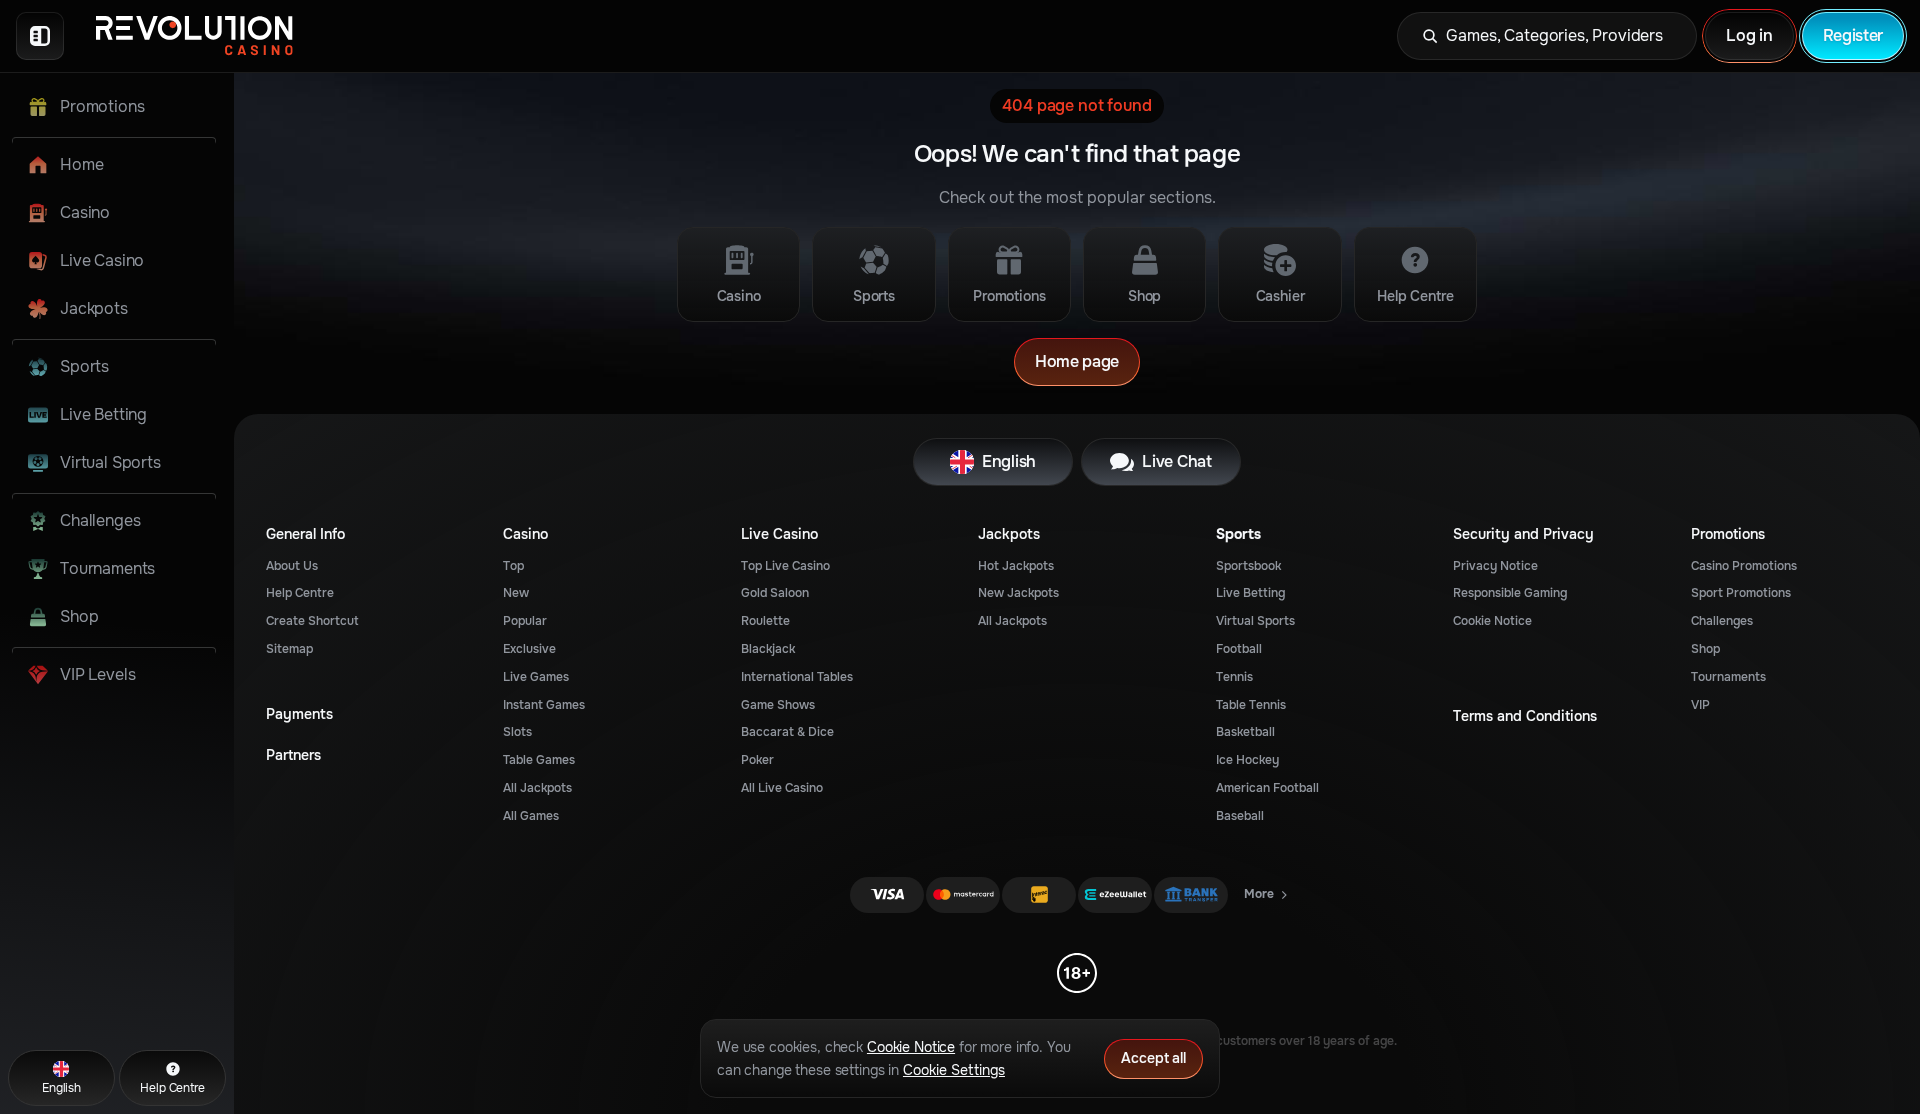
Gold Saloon (775, 593)
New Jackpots (1018, 593)
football (1239, 649)
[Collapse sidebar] (40, 36)
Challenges (1722, 621)
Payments (299, 714)
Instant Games (544, 705)
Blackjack (768, 649)
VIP (1700, 705)
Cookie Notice (1492, 621)
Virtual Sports (1255, 621)
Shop (1705, 649)
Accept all (1153, 1058)
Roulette (765, 621)
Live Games (536, 677)
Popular (525, 621)
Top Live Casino (785, 566)
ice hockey (1247, 760)
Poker (757, 760)
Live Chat (1176, 461)
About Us (292, 566)
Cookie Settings (954, 1070)
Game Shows (778, 705)
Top (513, 566)
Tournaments (1728, 677)
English (1009, 461)
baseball (1240, 816)
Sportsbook (1248, 566)
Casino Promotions (1744, 566)
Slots (517, 732)
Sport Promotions (1741, 593)
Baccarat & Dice (787, 732)
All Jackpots (537, 788)
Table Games (539, 760)
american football (1267, 788)
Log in (1749, 35)
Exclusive (529, 649)
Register (1853, 35)
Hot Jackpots (1016, 566)
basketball (1245, 732)
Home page (1077, 361)
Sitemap (289, 649)
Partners (293, 755)
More (1267, 898)
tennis (1234, 677)
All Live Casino (782, 788)
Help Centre (300, 593)
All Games (531, 816)
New (516, 593)
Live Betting (1250, 593)
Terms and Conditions (1525, 716)
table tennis (1251, 705)
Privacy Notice (1495, 566)
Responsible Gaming (1510, 593)
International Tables (797, 677)
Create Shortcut (312, 621)
